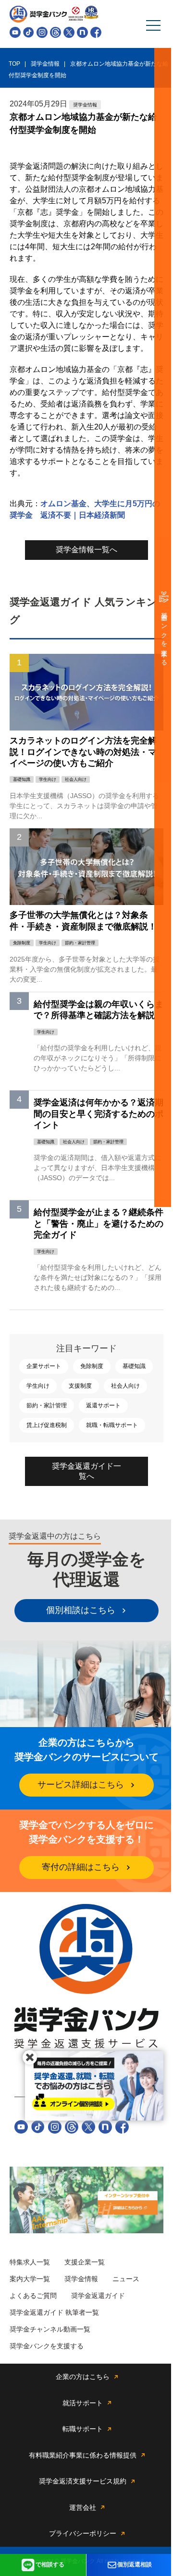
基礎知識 (134, 1366)
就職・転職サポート (112, 1425)
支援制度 (80, 1386)
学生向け (38, 1386)
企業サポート (44, 1366)
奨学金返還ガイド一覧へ (86, 1471)
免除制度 (92, 1366)
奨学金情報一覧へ (86, 550)
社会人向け (125, 1386)
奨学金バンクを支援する (164, 636)
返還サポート (103, 1405)
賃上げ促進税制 (47, 1425)
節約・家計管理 (47, 1405)
